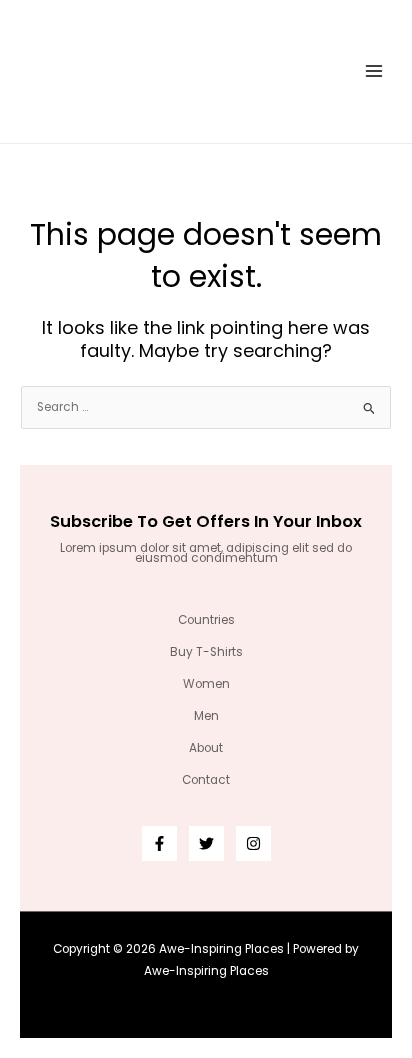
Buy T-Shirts (206, 652)
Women (206, 684)
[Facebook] (159, 843)
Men (206, 716)
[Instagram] (253, 843)
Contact (206, 780)
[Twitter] (206, 843)
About (206, 748)
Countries (206, 620)
